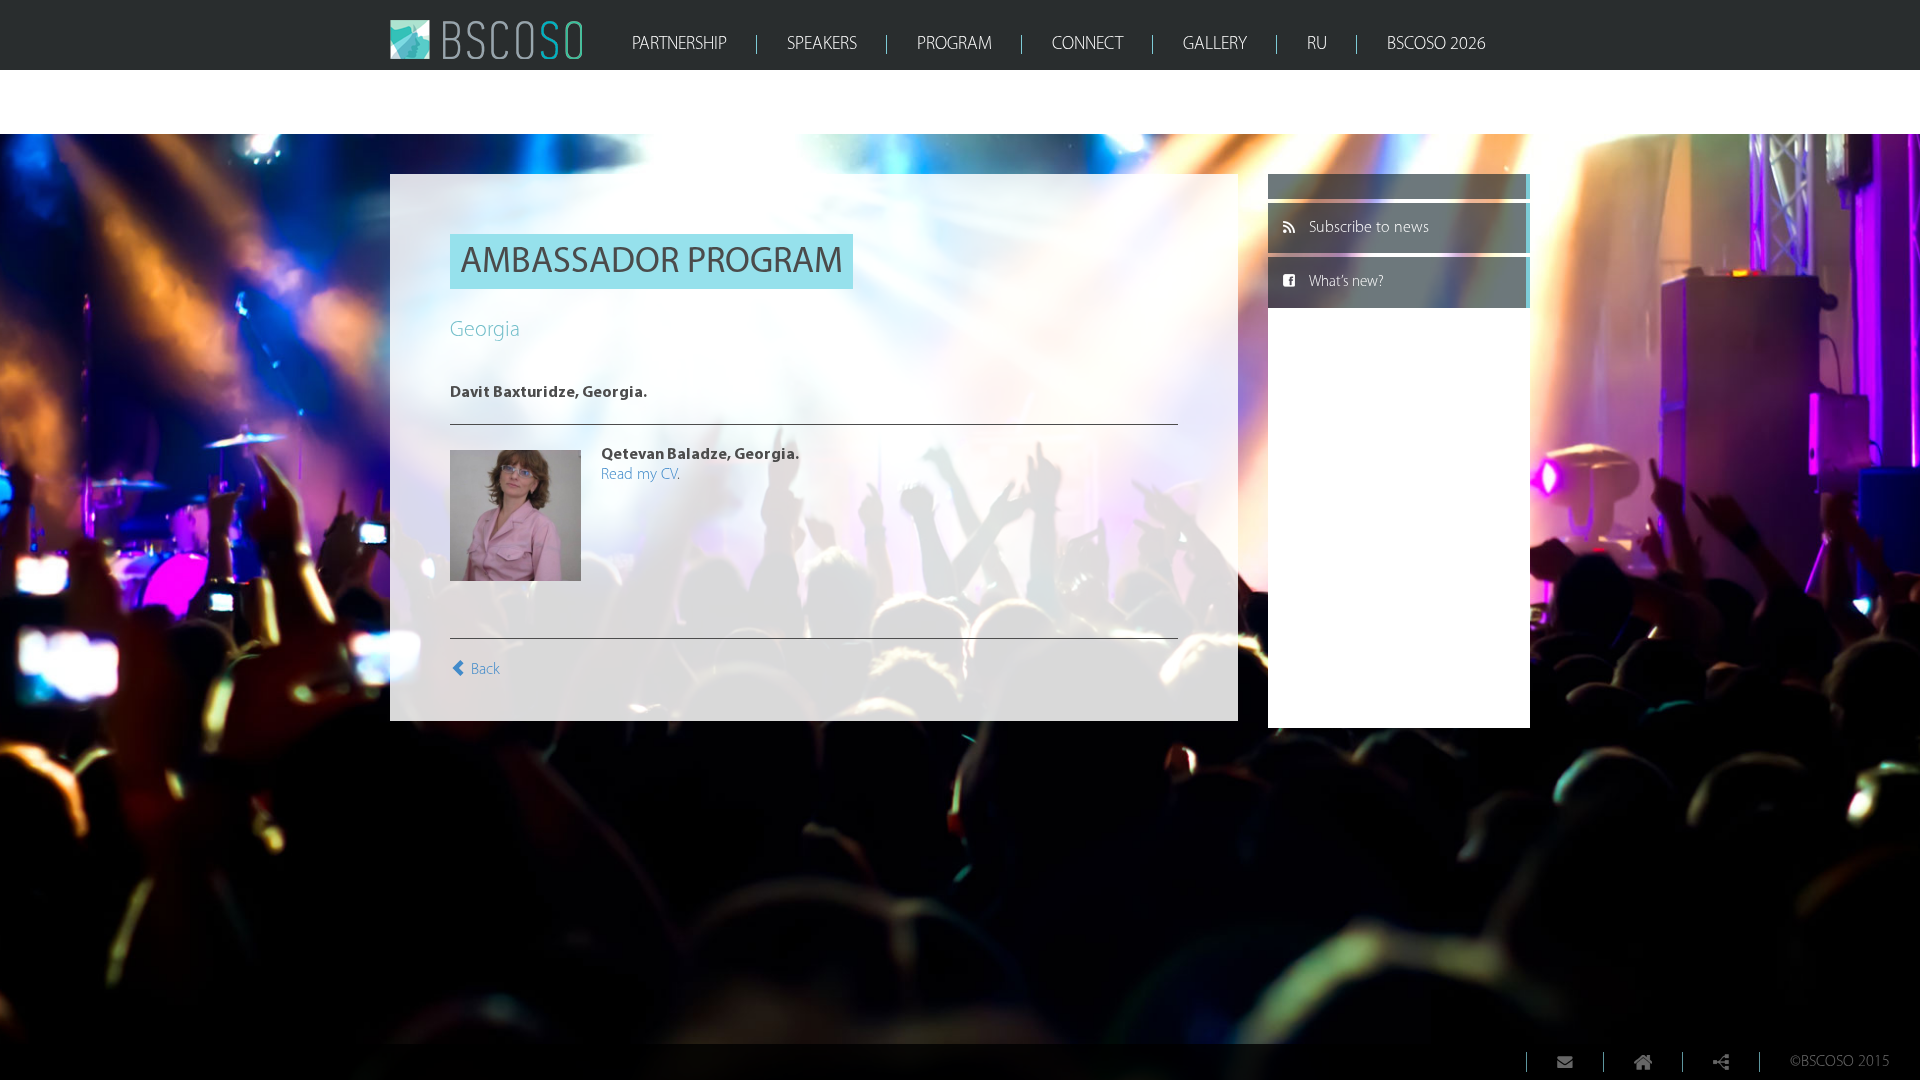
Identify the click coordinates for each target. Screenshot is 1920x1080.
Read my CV (639, 475)
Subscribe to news (1369, 228)
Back (485, 670)
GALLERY (1215, 45)
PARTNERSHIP (679, 45)
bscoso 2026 (1436, 45)
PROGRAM (954, 45)
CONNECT (1087, 45)
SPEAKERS (822, 45)
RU (1317, 45)
